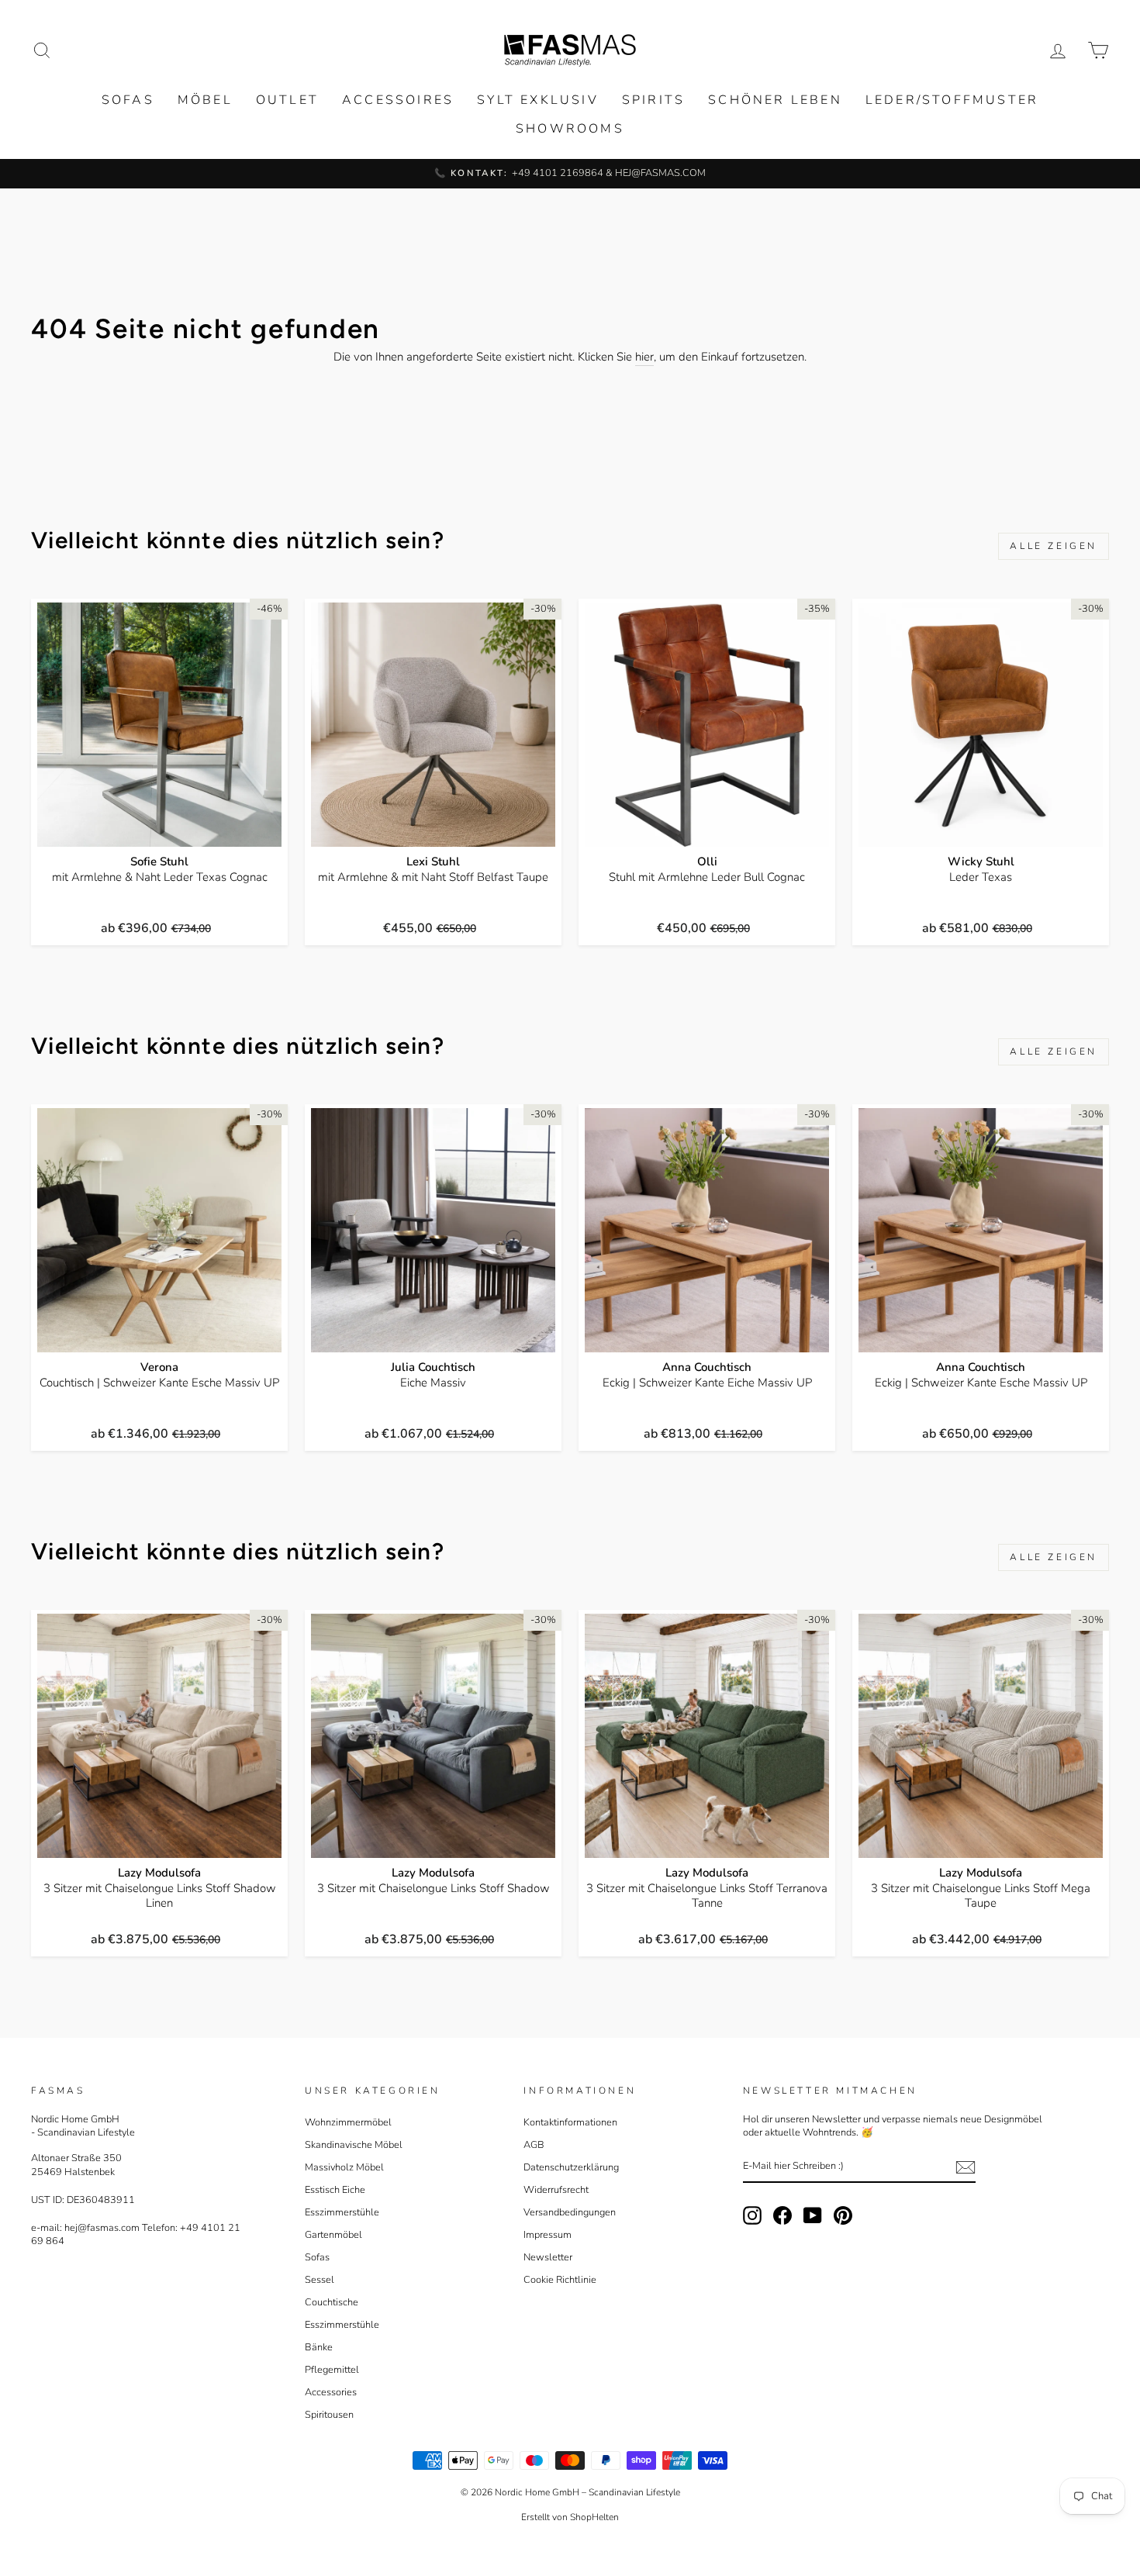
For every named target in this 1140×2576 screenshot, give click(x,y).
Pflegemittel (332, 2370)
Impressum (548, 2235)
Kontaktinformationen (570, 2122)
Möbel (205, 100)
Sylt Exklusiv (538, 100)
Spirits (653, 100)
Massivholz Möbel (344, 2167)
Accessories (331, 2392)
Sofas (128, 100)
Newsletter (548, 2257)
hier (644, 357)
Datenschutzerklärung (571, 2167)
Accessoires (398, 100)
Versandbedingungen (570, 2212)
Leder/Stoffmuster (952, 100)
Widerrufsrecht (556, 2190)
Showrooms (570, 129)
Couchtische (332, 2302)
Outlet (287, 100)
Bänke (319, 2347)
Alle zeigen (1054, 546)
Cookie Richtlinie (560, 2280)
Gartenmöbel (333, 2235)
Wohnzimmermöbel (348, 2122)
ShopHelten (594, 2517)
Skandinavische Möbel (354, 2145)
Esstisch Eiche (335, 2190)
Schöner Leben (775, 100)
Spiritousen (329, 2415)
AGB (534, 2145)
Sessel (320, 2280)
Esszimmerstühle (342, 2212)
